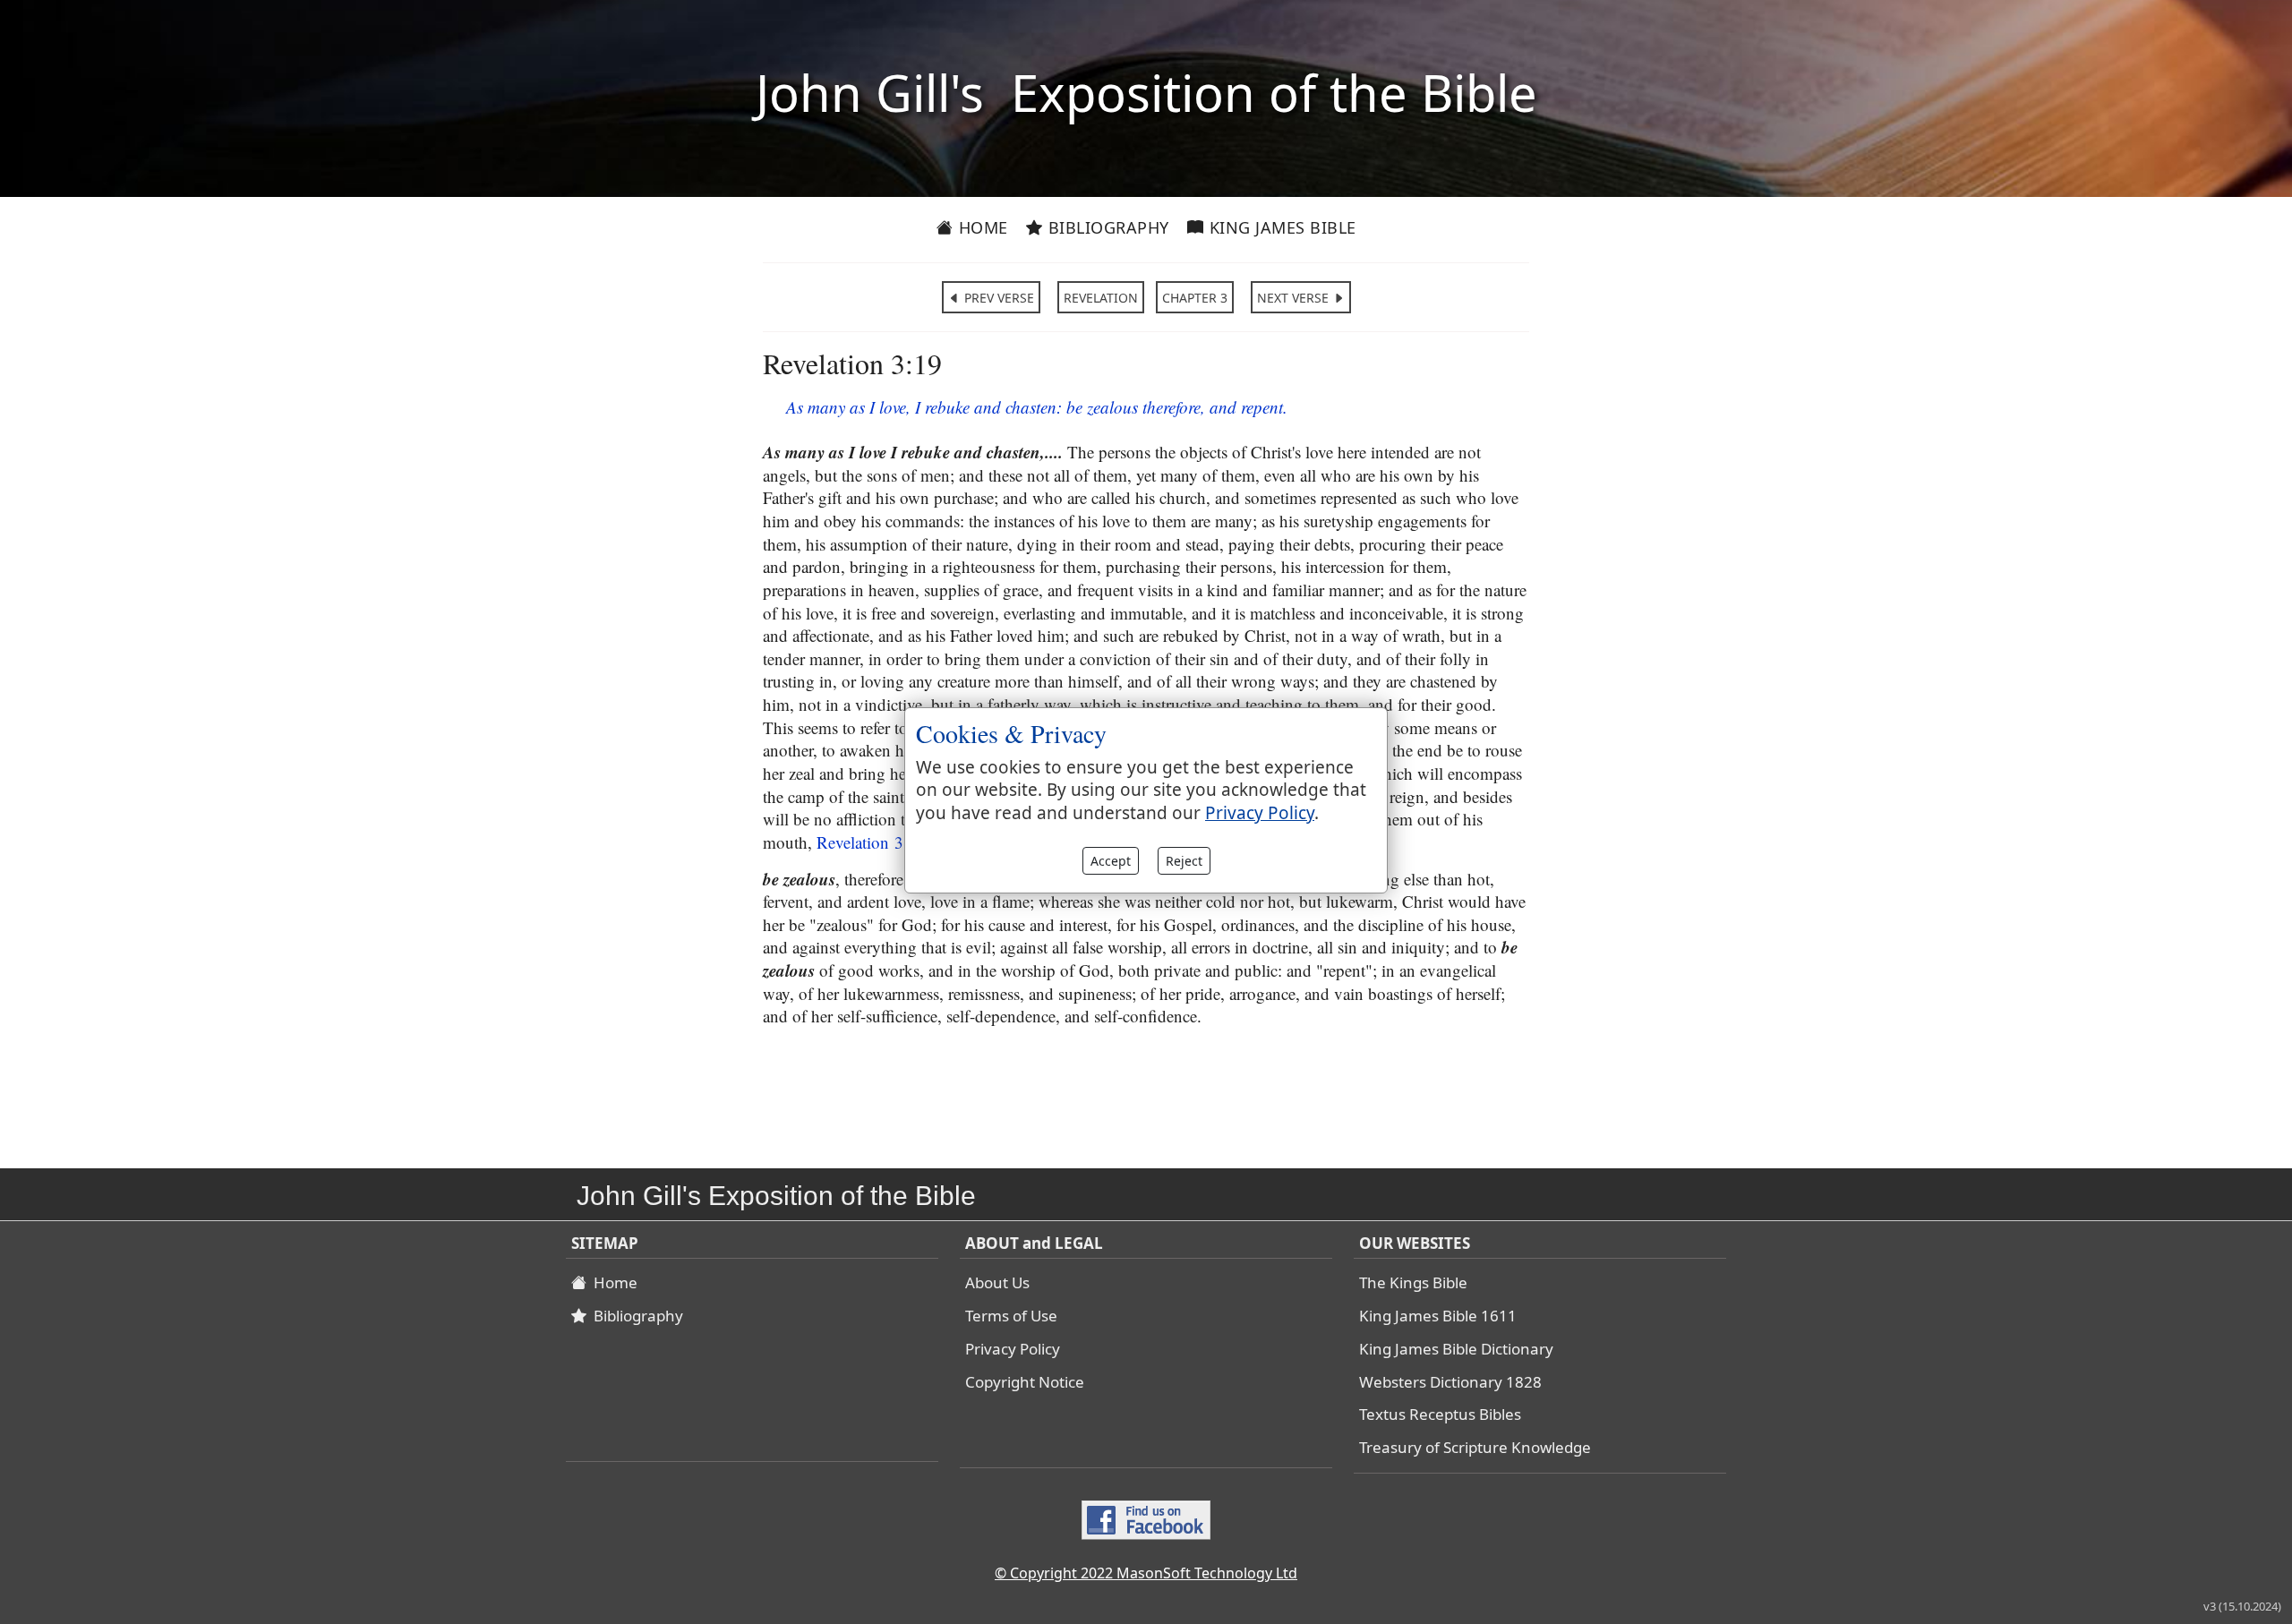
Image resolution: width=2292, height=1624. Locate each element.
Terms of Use (1011, 1316)
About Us (997, 1282)
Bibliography (1106, 227)
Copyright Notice (1025, 1382)
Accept (1111, 861)
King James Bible (1280, 227)
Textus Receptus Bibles (1440, 1414)
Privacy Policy (1013, 1349)
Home (981, 227)
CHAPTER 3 (1195, 298)
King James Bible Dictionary (1456, 1349)
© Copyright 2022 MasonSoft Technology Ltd (1146, 1573)
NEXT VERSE (1295, 298)
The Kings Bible (1413, 1282)
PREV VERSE (997, 298)
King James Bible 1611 (1438, 1316)
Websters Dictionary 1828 (1450, 1382)
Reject (1184, 861)
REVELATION (1101, 298)
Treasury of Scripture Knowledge (1475, 1447)
